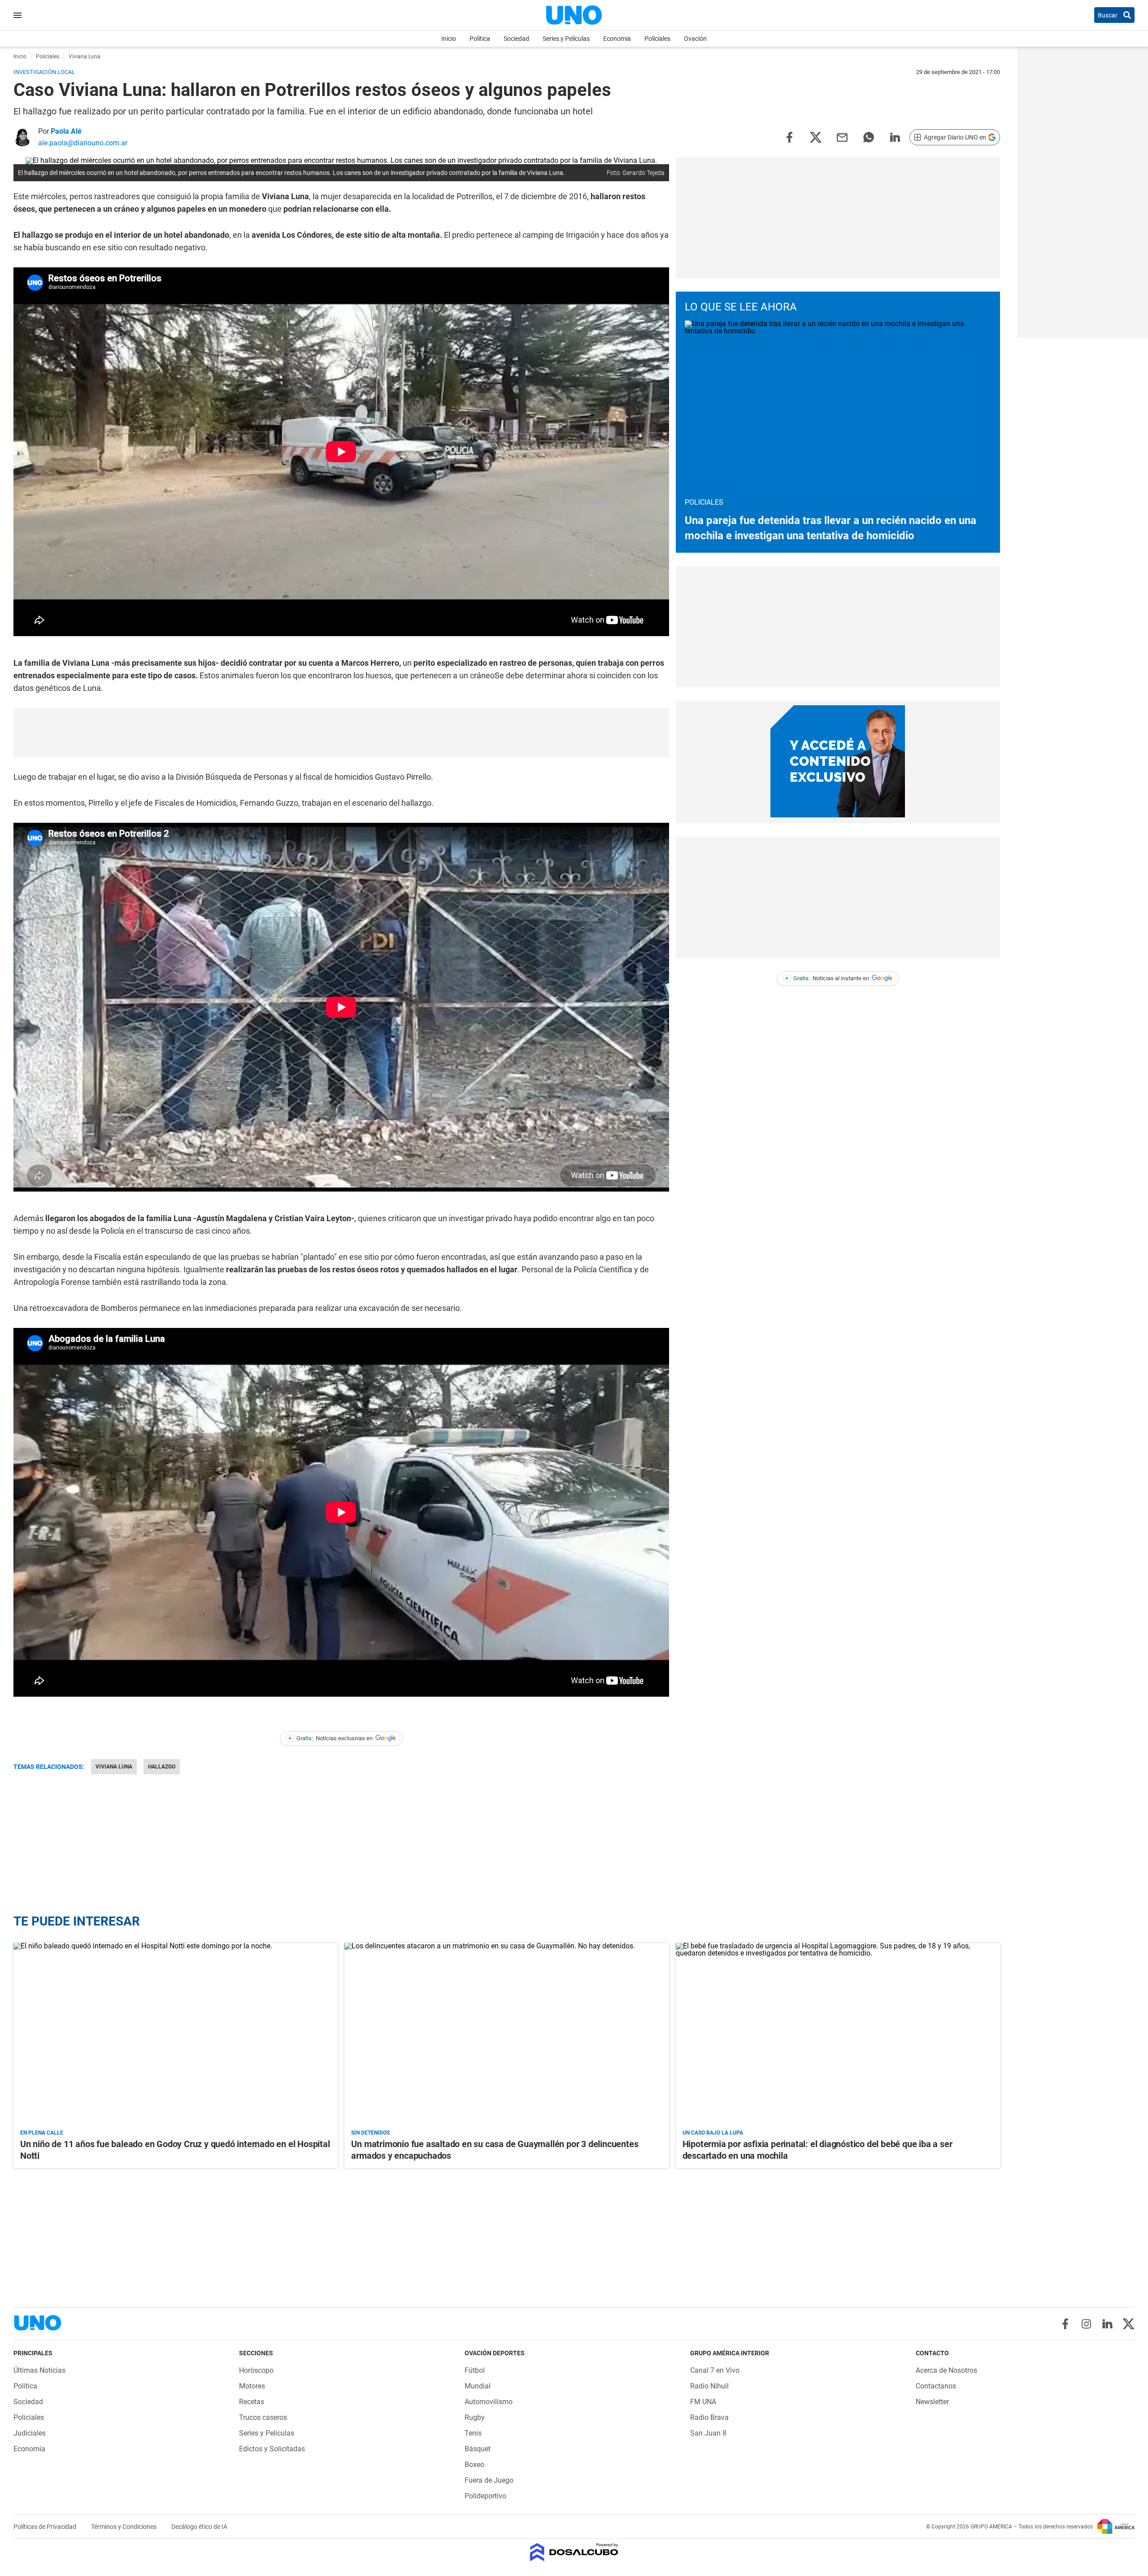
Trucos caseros (263, 2417)
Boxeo (474, 2465)
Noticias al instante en (827, 978)
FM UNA (703, 2402)
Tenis (473, 2433)
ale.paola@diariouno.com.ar (83, 143)
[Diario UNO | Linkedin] (1107, 2324)
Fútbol (475, 2370)
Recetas (252, 2402)
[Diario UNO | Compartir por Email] (842, 137)
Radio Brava (709, 2417)
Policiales (657, 39)
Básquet (478, 2449)
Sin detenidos (370, 2133)
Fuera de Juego (489, 2480)
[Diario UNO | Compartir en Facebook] (789, 137)
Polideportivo (485, 2496)
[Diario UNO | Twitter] (1128, 2324)
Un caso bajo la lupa (713, 2133)
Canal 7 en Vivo (715, 2370)
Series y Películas (566, 39)
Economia (617, 39)
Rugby (475, 2417)
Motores (252, 2386)
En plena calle (42, 2133)
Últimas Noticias (39, 2370)
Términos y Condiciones (124, 2527)
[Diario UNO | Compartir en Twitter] (816, 137)
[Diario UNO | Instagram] (1086, 2324)
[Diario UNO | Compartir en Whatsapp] (869, 137)
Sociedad (516, 39)
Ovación (695, 39)
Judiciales (30, 2433)
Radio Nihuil (709, 2386)
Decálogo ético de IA (199, 2527)
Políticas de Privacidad (46, 2527)
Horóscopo (256, 2370)
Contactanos (936, 2386)
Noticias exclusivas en (330, 1738)
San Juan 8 (708, 2433)
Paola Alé (66, 131)
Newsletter (932, 2402)
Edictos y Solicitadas (272, 2449)
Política (480, 39)
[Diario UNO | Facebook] (1065, 2324)
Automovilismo (489, 2402)
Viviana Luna (114, 1767)
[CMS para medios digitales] (574, 2553)
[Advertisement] (341, 733)
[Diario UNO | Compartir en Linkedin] (895, 137)
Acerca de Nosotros (946, 2370)
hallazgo (162, 1767)
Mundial (478, 2386)
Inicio (449, 39)
